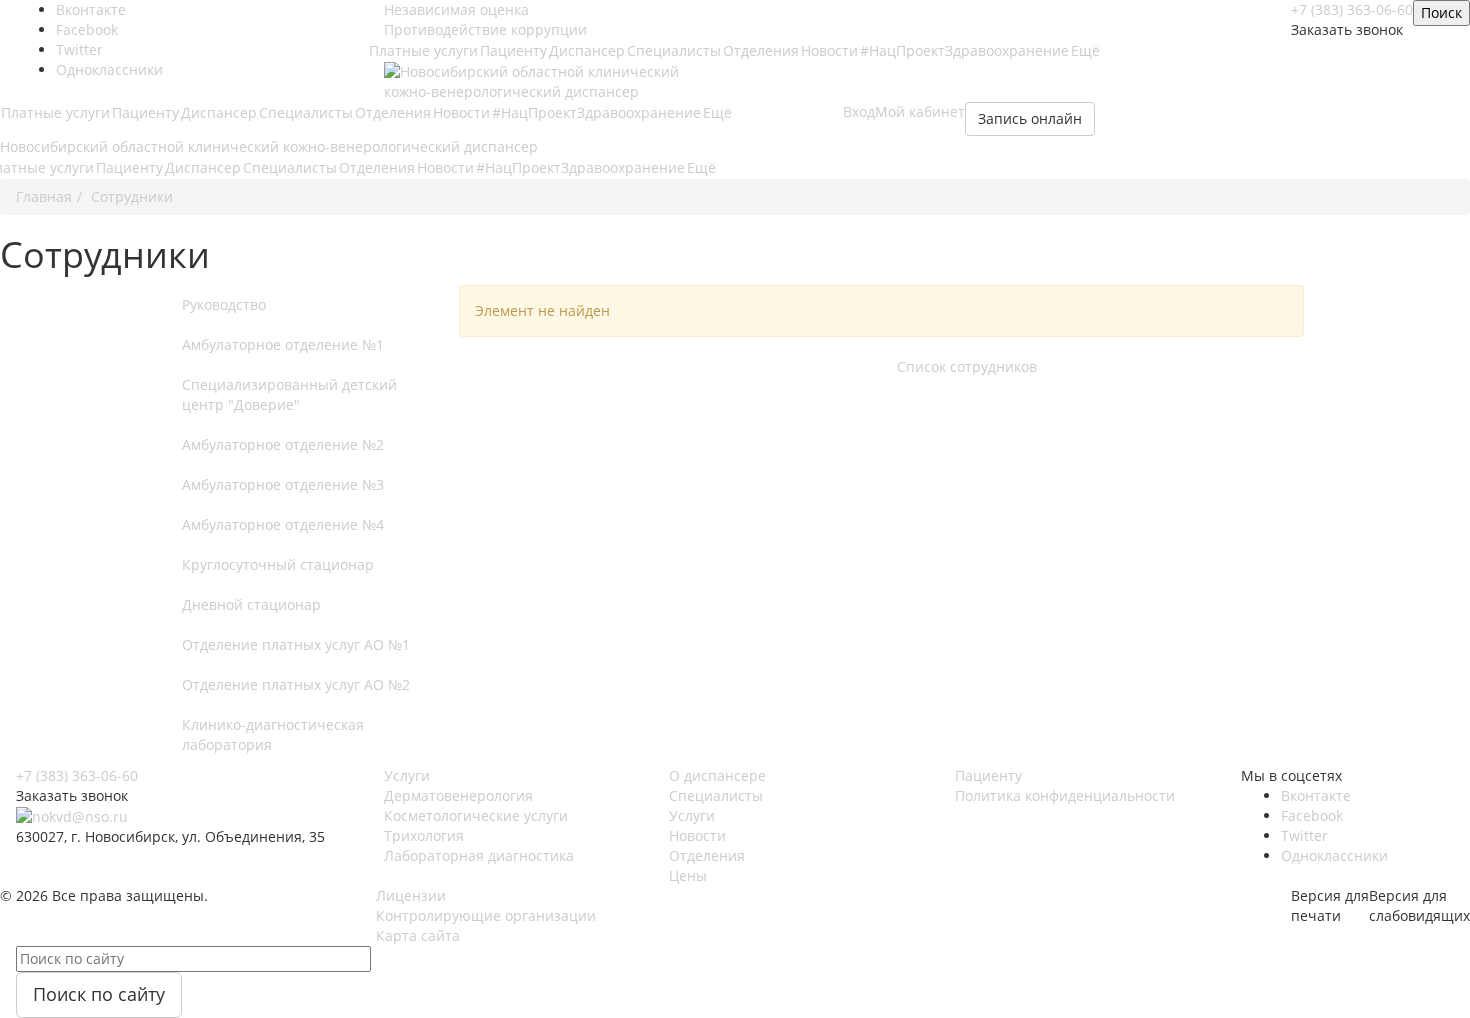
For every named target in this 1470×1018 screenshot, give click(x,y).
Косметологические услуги (476, 815)
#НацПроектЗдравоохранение (964, 50)
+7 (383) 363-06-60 (77, 775)
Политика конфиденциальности (1065, 795)
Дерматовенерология (458, 795)
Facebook (1312, 815)
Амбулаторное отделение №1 (283, 344)
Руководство (224, 304)
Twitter (1304, 835)
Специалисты (674, 50)
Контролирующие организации (486, 915)
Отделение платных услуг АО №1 (296, 644)
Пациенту (513, 50)
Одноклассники (109, 69)
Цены (688, 875)
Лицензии (411, 895)
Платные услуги (423, 50)
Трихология (424, 835)
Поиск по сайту (99, 994)
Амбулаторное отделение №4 (283, 524)
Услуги (407, 775)
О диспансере (717, 775)
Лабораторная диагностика (479, 855)
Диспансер (587, 50)
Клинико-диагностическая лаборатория (273, 734)
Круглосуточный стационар (278, 564)
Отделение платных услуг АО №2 (296, 684)
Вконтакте (1316, 795)
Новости (829, 50)
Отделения (761, 50)
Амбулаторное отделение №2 (283, 444)
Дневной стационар (251, 604)
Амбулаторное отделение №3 (283, 484)
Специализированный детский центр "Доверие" (289, 394)
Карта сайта (418, 935)
